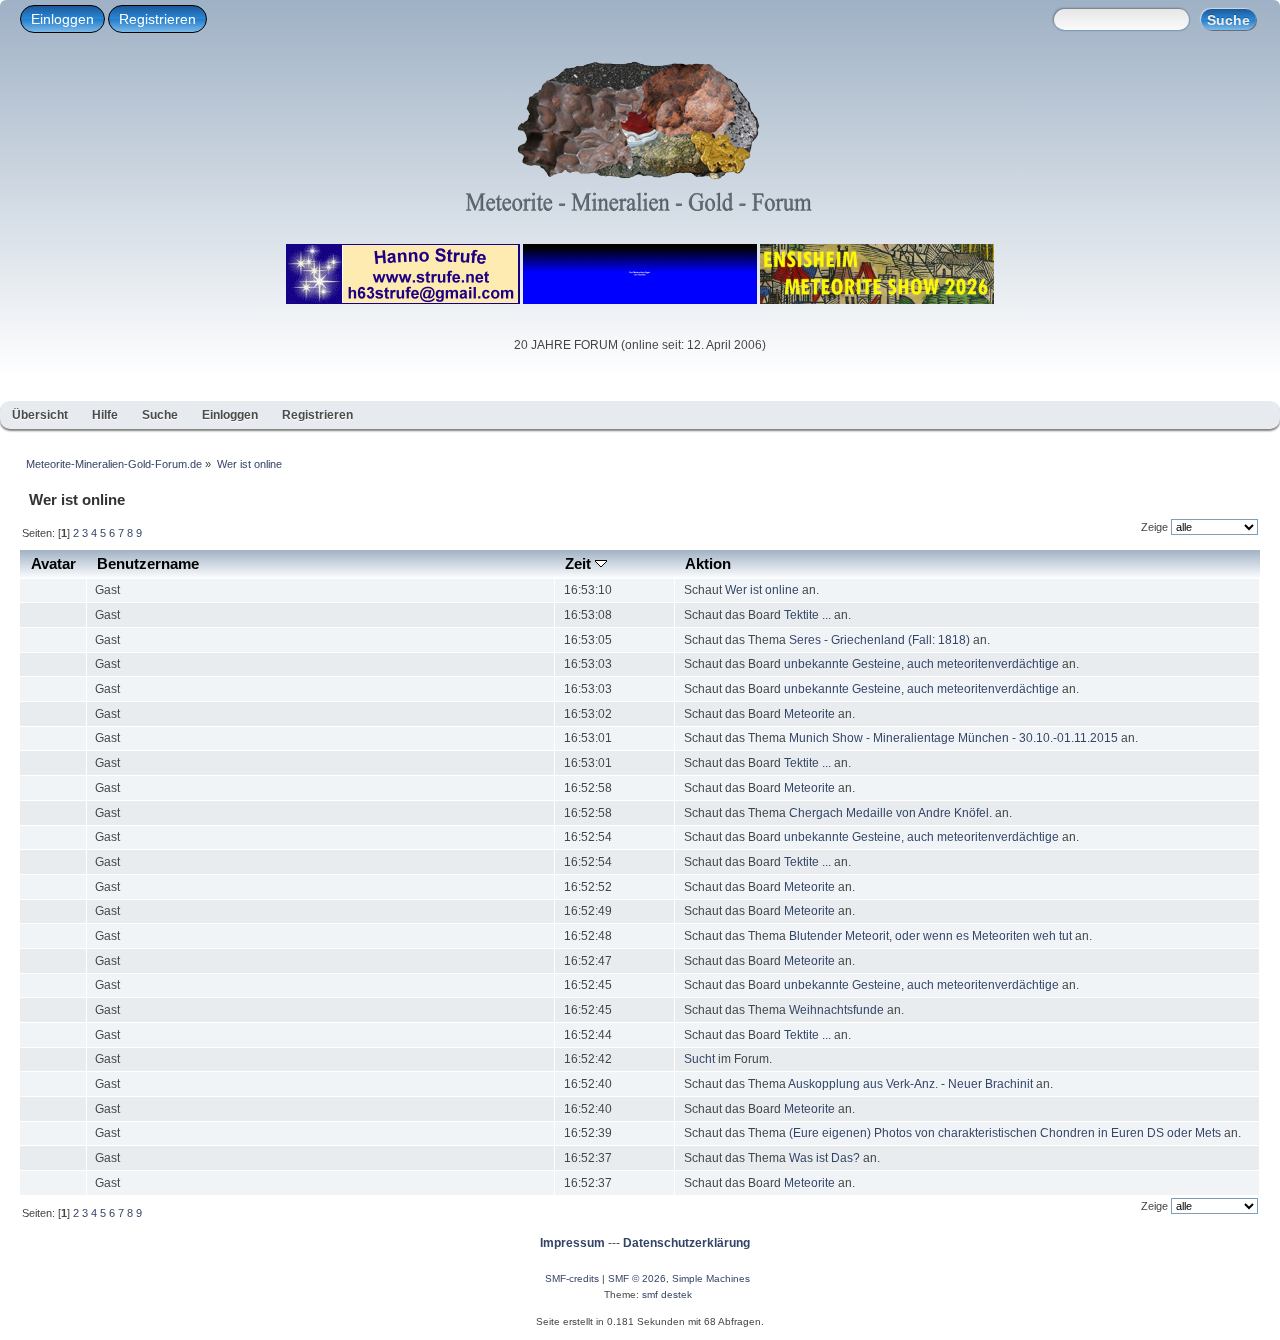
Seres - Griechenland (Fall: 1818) (879, 640)
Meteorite (809, 714)
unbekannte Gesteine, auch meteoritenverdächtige (921, 664)
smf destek (667, 1294)
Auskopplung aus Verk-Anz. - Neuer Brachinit (910, 1084)
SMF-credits (572, 1278)
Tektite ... (807, 615)
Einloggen (62, 19)
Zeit (580, 563)
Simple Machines (711, 1278)
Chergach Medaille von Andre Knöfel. (892, 813)
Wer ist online (762, 590)
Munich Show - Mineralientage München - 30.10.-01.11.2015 (953, 738)
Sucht (699, 1059)
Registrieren (157, 19)
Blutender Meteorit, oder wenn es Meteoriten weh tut (932, 936)
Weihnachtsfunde (836, 1010)
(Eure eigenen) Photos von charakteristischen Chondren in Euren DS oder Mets (1005, 1133)
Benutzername (148, 563)
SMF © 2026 (637, 1278)
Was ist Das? (824, 1158)
